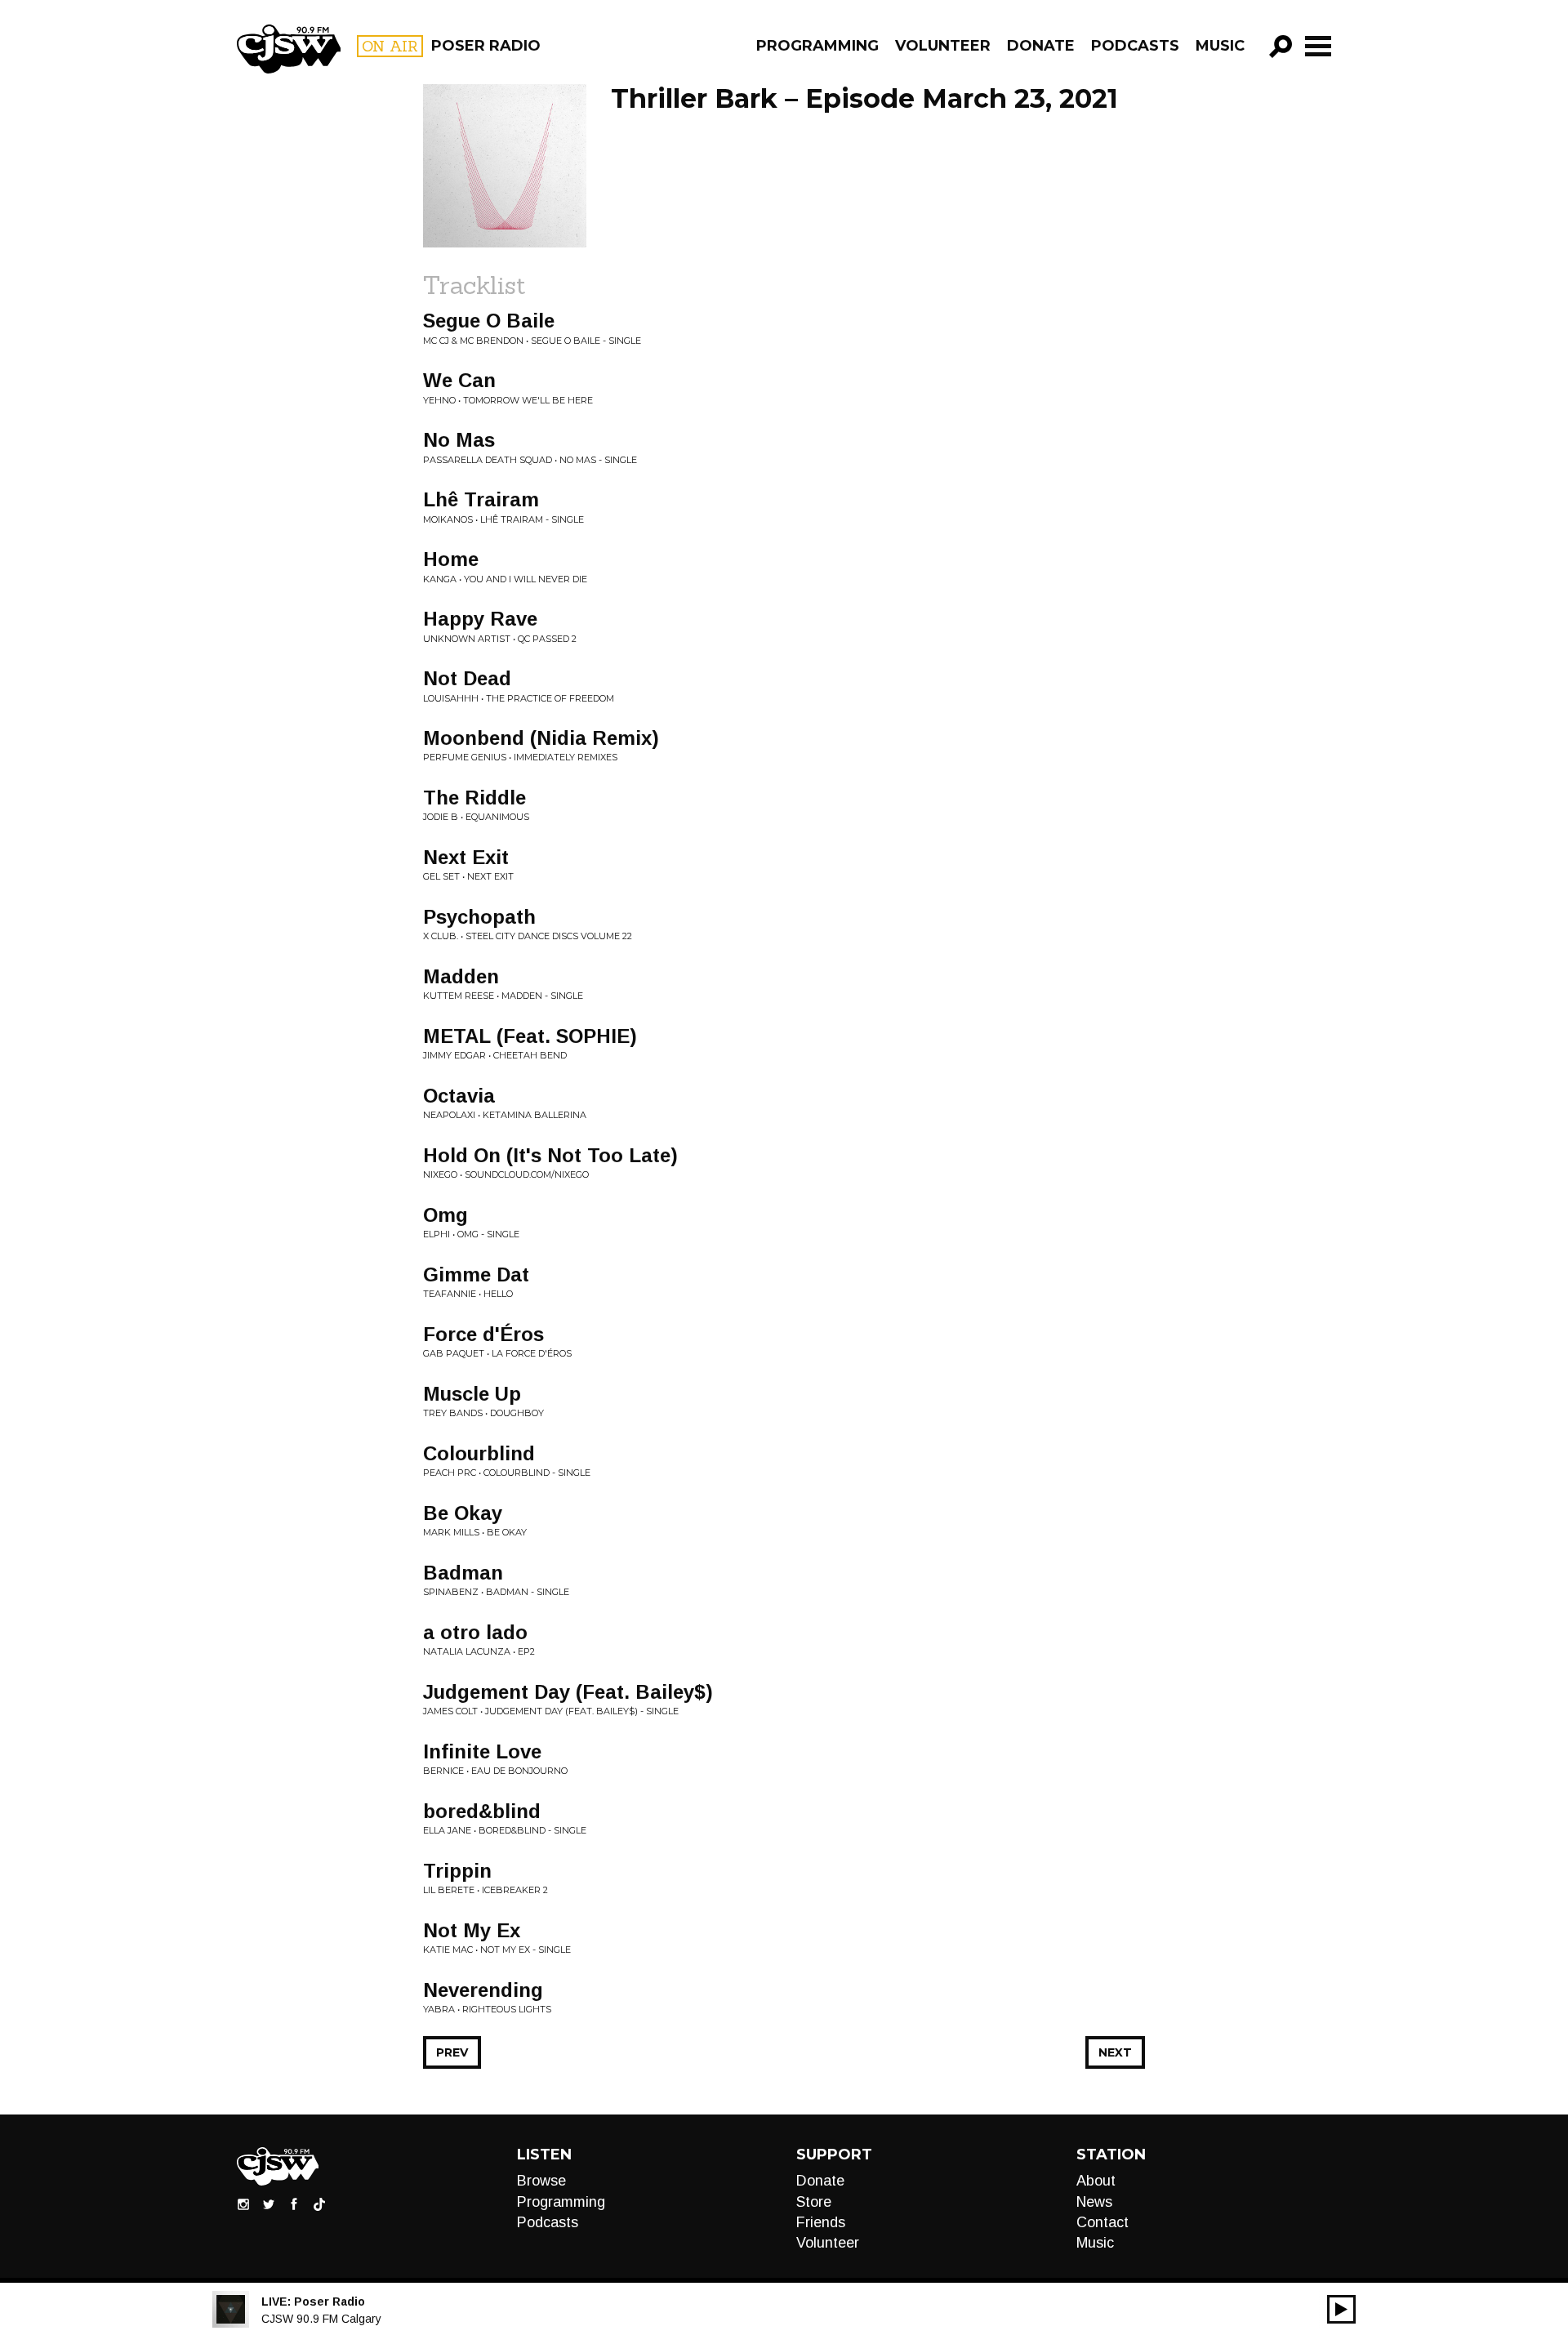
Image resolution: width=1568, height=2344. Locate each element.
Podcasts (1135, 46)
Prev (452, 2052)
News (1094, 2202)
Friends (821, 2222)
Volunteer (943, 46)
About (1096, 2181)
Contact (1102, 2222)
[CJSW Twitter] (269, 2204)
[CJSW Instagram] (243, 2204)
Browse (541, 2181)
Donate (1041, 46)
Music (1220, 46)
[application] (1341, 2309)
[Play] (1341, 2309)
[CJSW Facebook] (294, 2204)
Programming (817, 46)
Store (814, 2202)
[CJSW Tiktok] (319, 2204)
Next (1115, 2052)
